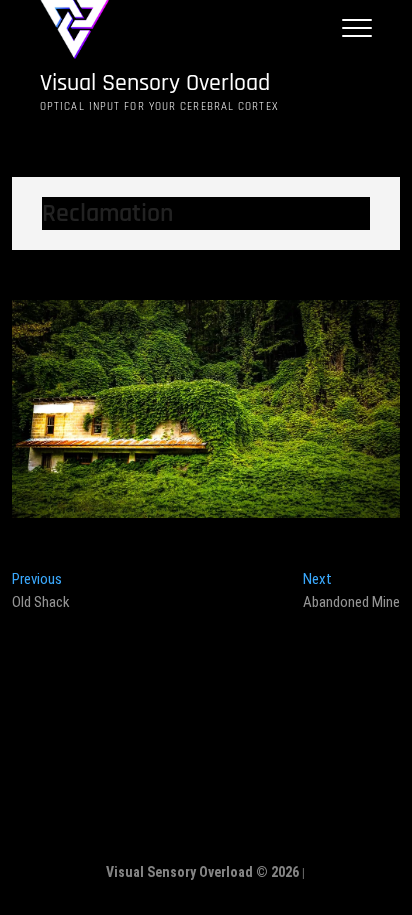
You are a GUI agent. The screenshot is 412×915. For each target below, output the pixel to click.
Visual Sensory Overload (155, 83)
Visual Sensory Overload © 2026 (202, 872)
